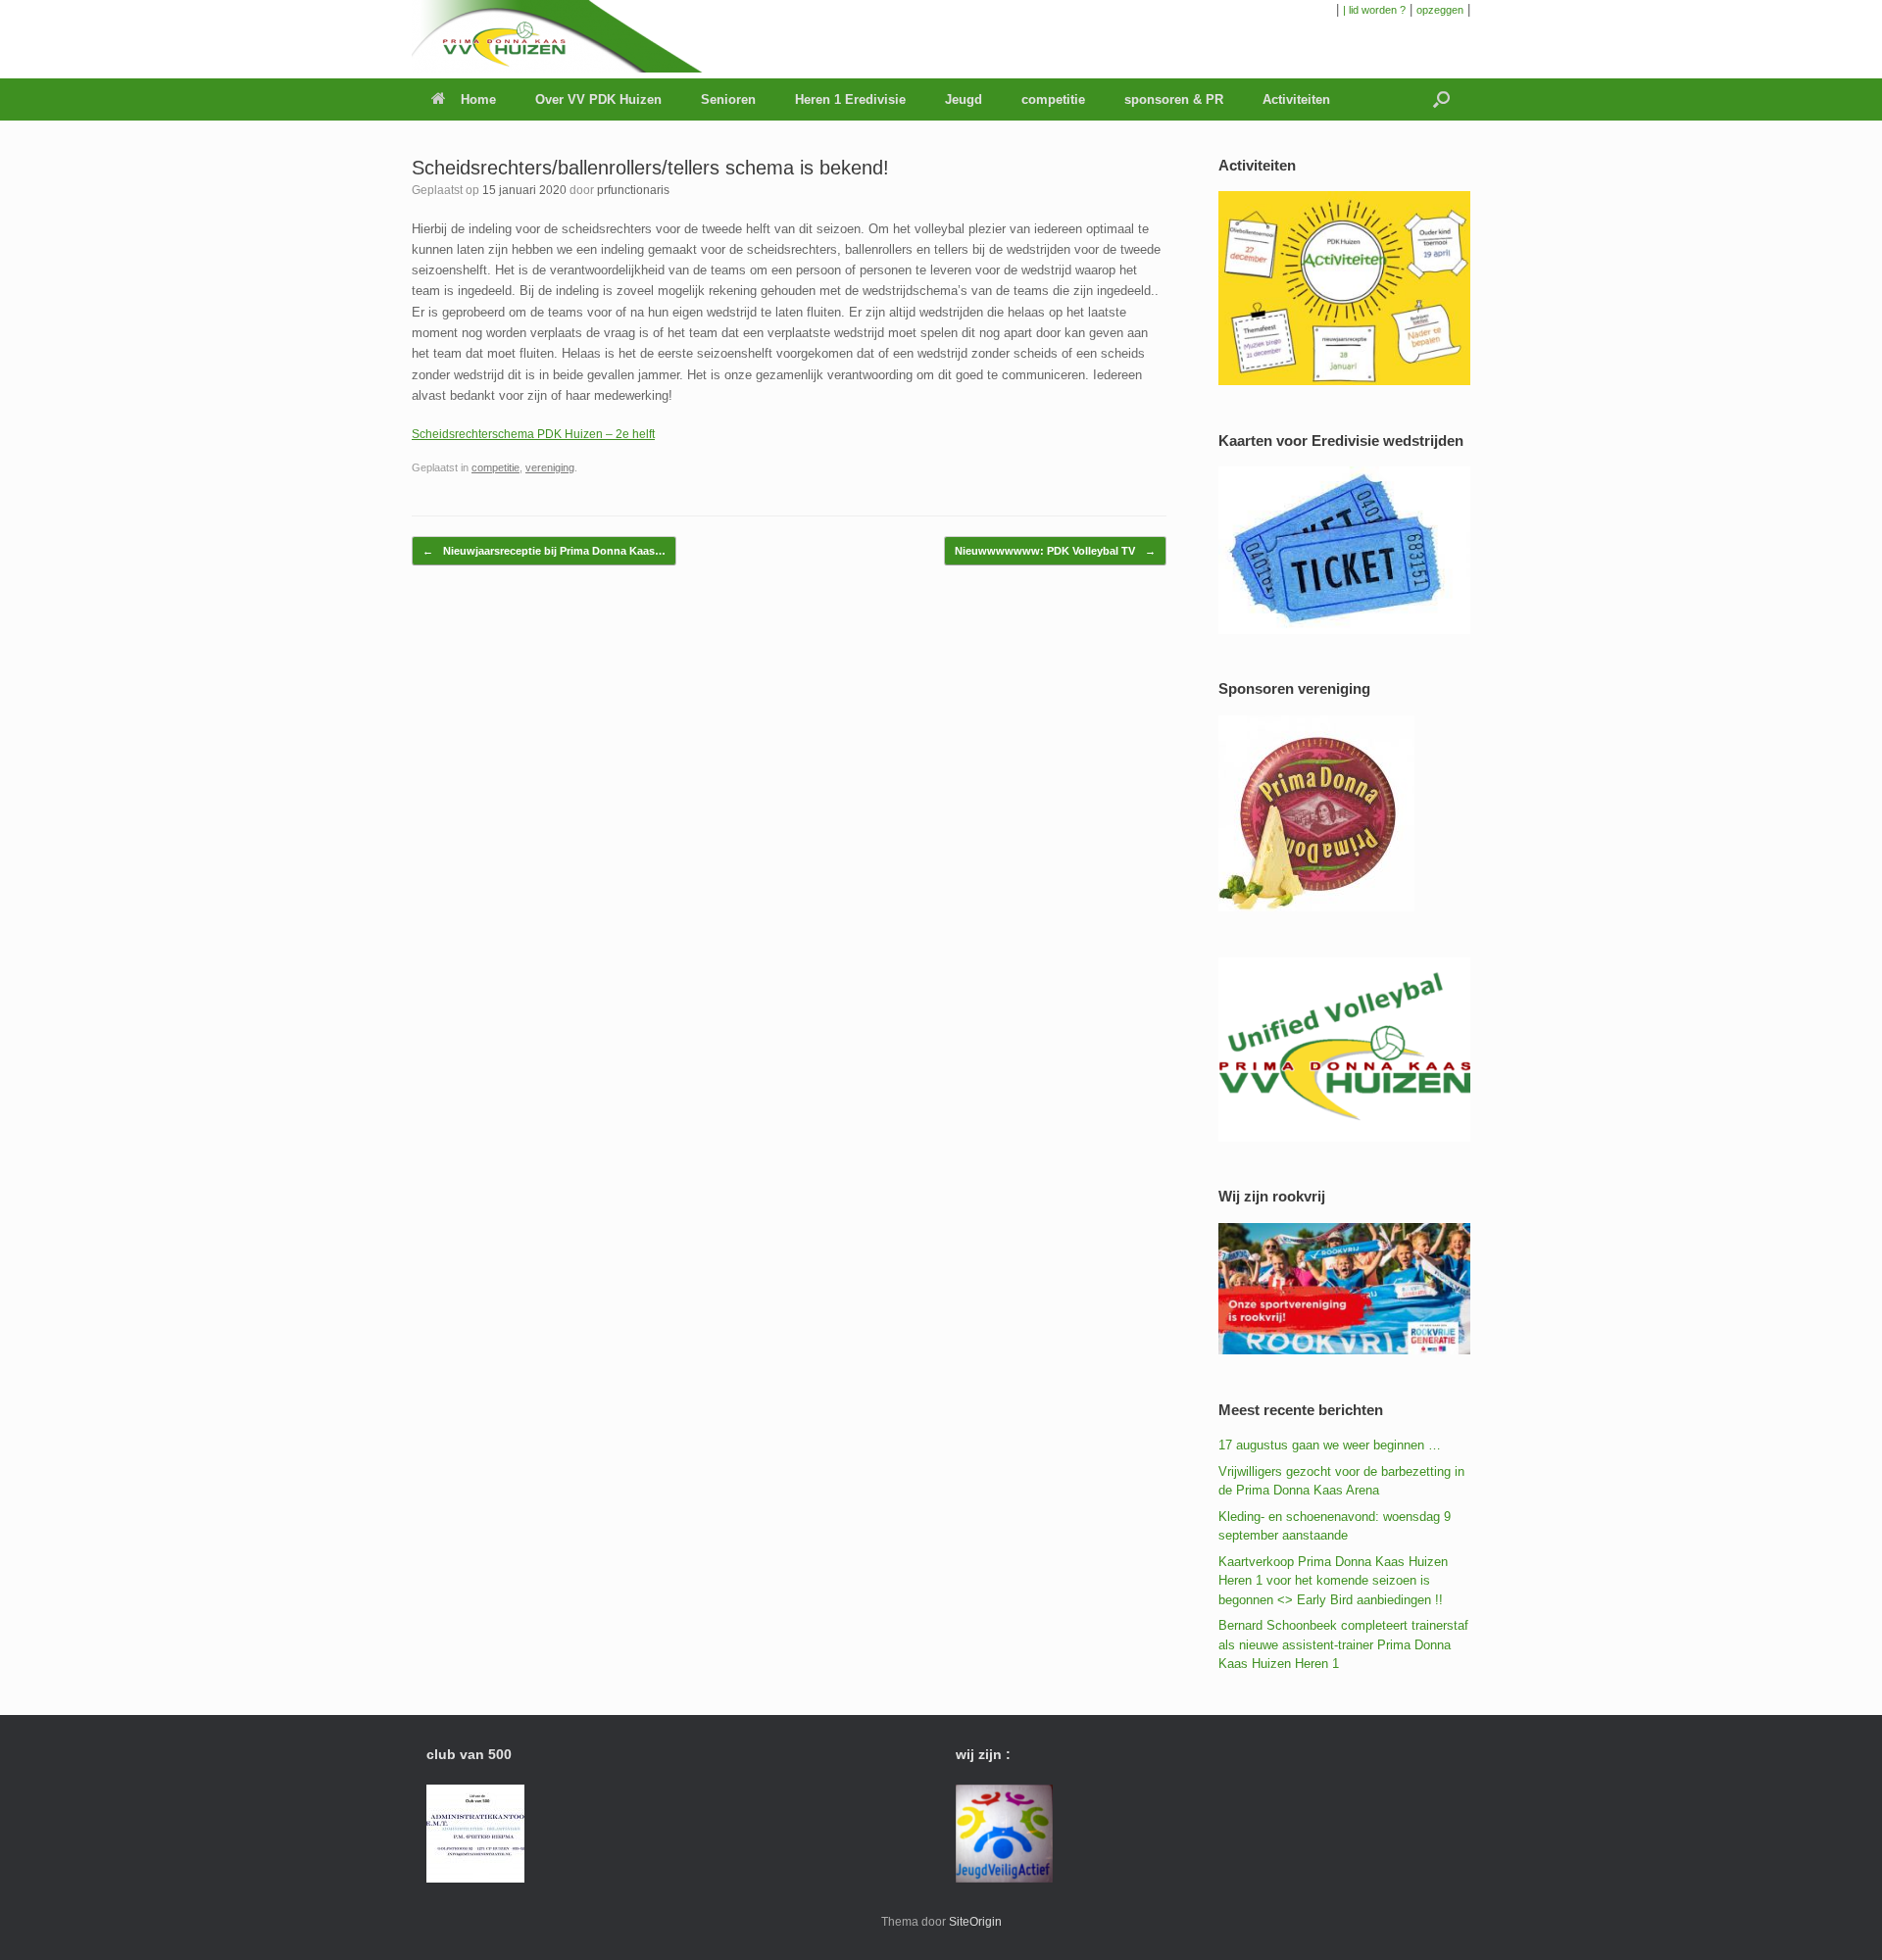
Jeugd (964, 99)
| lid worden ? (1374, 10)
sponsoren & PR (1174, 99)
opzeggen (1440, 10)
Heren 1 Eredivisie (850, 99)
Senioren (728, 99)
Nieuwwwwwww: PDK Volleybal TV (1055, 551)
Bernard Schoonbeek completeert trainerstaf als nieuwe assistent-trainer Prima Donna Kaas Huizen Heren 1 (1343, 1644)
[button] (1441, 99)
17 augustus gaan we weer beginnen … (1330, 1445)
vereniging (550, 467)
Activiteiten (1296, 99)
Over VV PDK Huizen (598, 99)
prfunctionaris (633, 190)
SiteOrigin (975, 1922)
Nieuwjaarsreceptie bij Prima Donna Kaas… (544, 551)
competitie (1053, 99)
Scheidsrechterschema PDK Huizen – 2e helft (533, 434)
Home (478, 99)
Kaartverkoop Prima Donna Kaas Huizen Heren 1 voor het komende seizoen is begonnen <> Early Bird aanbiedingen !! (1333, 1581)
